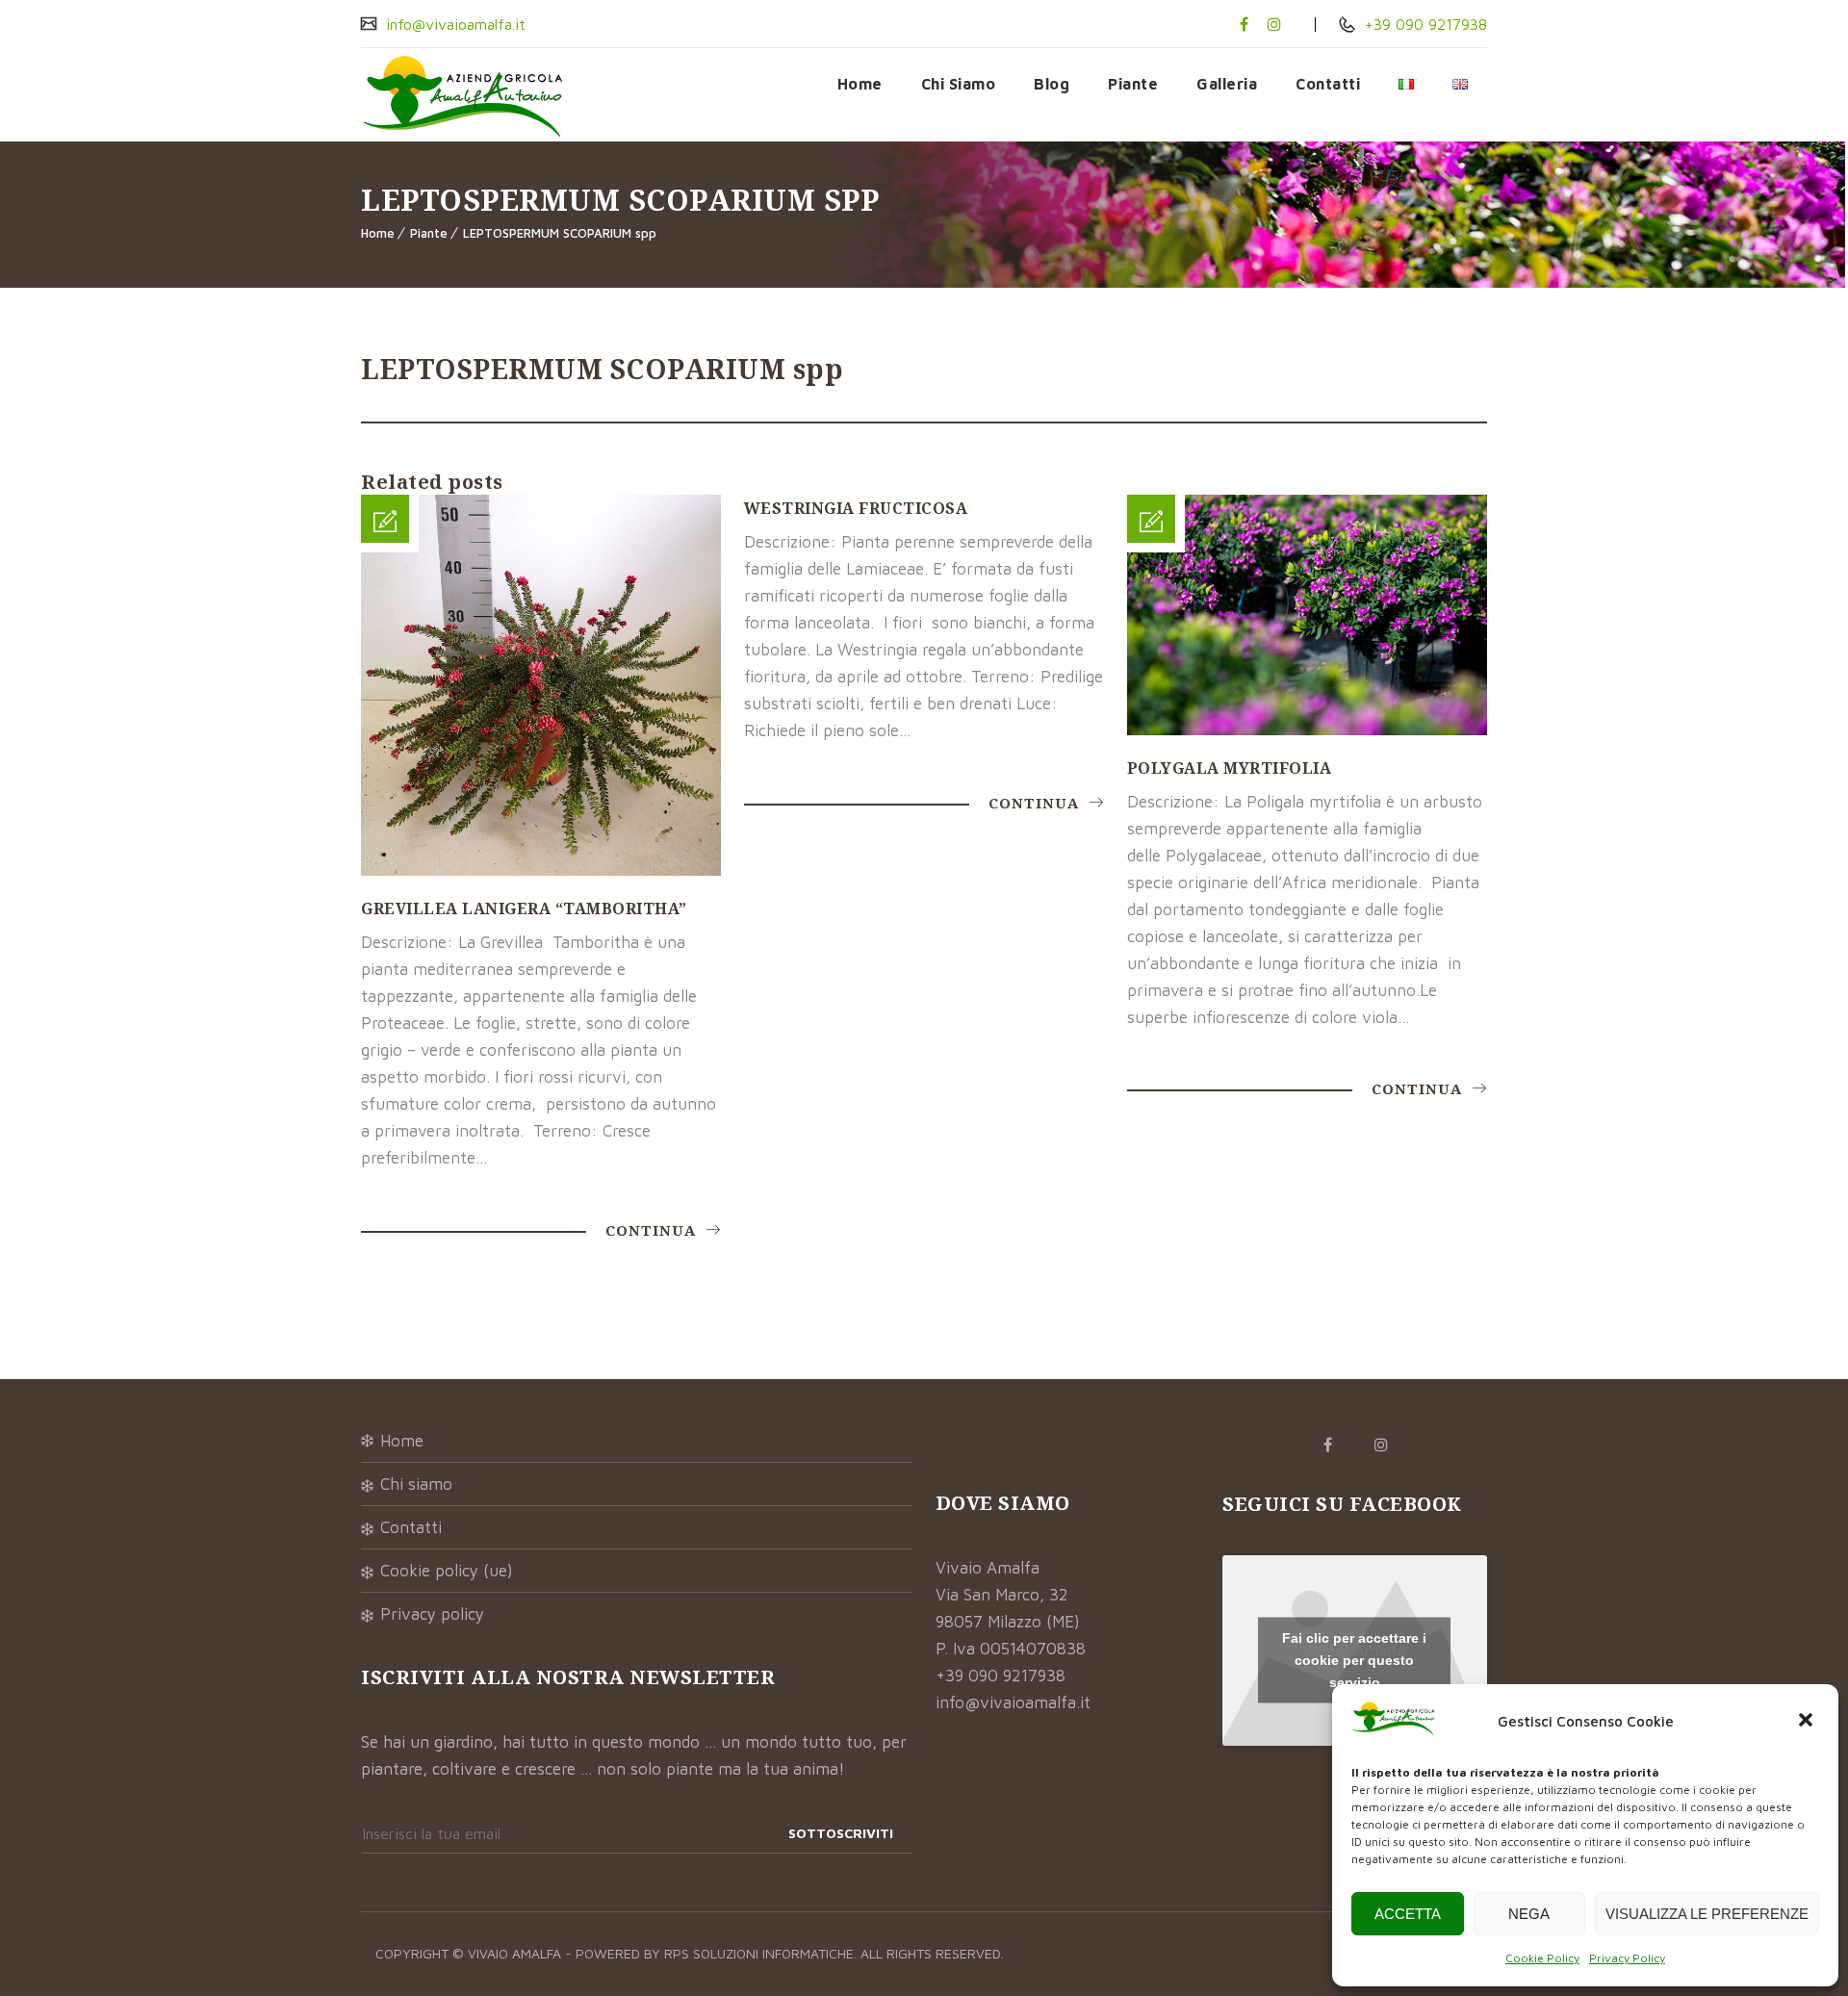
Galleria (1227, 84)
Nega (1529, 1914)
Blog (1052, 84)
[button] (1808, 1722)
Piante (1133, 84)
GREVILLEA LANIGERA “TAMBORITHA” (524, 908)
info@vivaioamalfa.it (453, 24)
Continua (653, 1230)
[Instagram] (1274, 24)
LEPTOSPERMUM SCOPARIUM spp (560, 233)
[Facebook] (1244, 24)
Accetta (1408, 1914)
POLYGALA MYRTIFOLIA (1230, 768)
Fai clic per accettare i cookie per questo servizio (1354, 1659)
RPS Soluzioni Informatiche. (762, 1953)
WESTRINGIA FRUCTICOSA (856, 508)
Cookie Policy (1542, 1958)
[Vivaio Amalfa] (462, 95)
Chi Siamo (959, 84)
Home (860, 84)
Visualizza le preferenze (1707, 1914)
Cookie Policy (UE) (447, 1571)
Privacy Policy (1627, 1958)
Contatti (1328, 84)
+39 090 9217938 (1424, 24)
